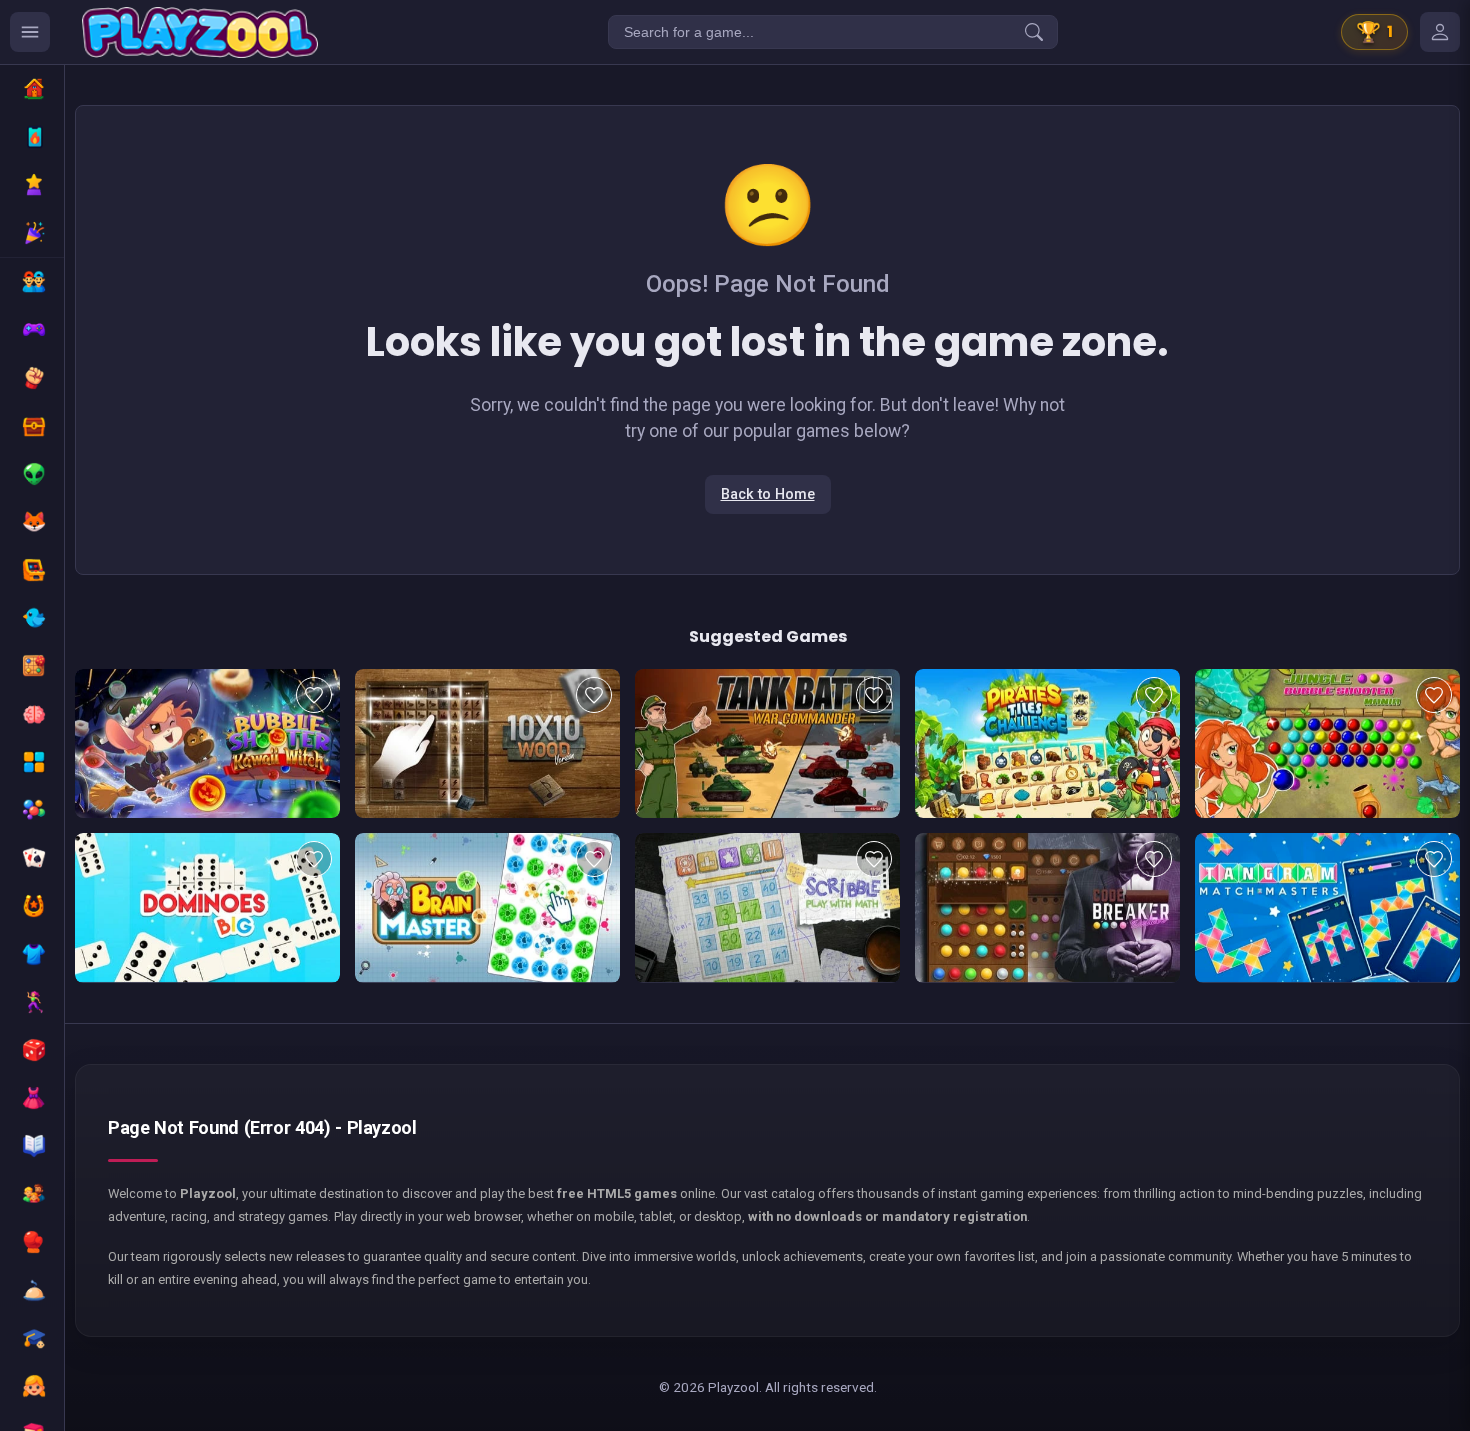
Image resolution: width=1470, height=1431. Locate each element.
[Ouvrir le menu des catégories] (30, 32)
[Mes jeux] (1440, 32)
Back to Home (768, 494)
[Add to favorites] (314, 695)
